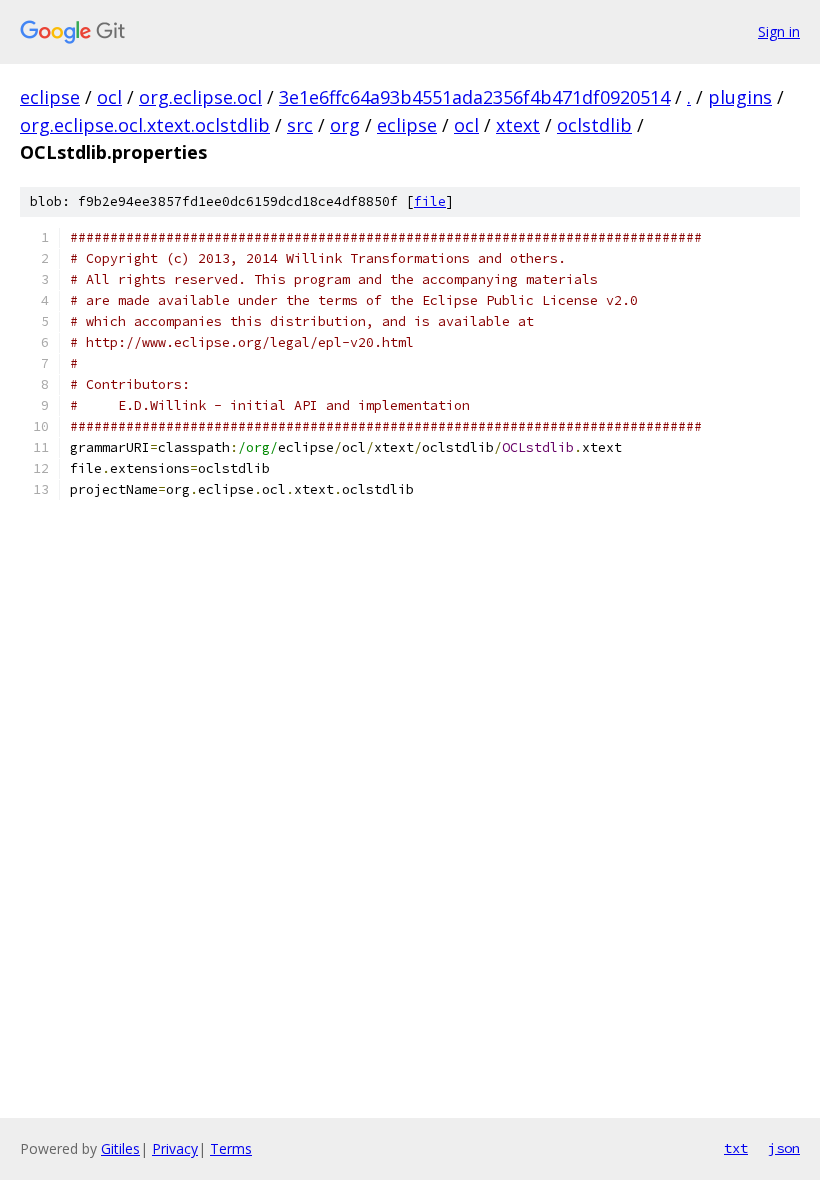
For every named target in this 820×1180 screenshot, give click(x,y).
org (345, 125)
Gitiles (120, 1148)
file (430, 201)
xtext (518, 125)
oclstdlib (594, 125)
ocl (109, 97)
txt (736, 1148)
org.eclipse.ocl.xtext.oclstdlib (145, 125)
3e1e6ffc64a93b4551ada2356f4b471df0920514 (474, 97)
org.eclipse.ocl (200, 97)
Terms (231, 1148)
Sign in (779, 31)
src (300, 125)
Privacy (175, 1148)
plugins (740, 97)
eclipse (50, 97)
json (784, 1148)
